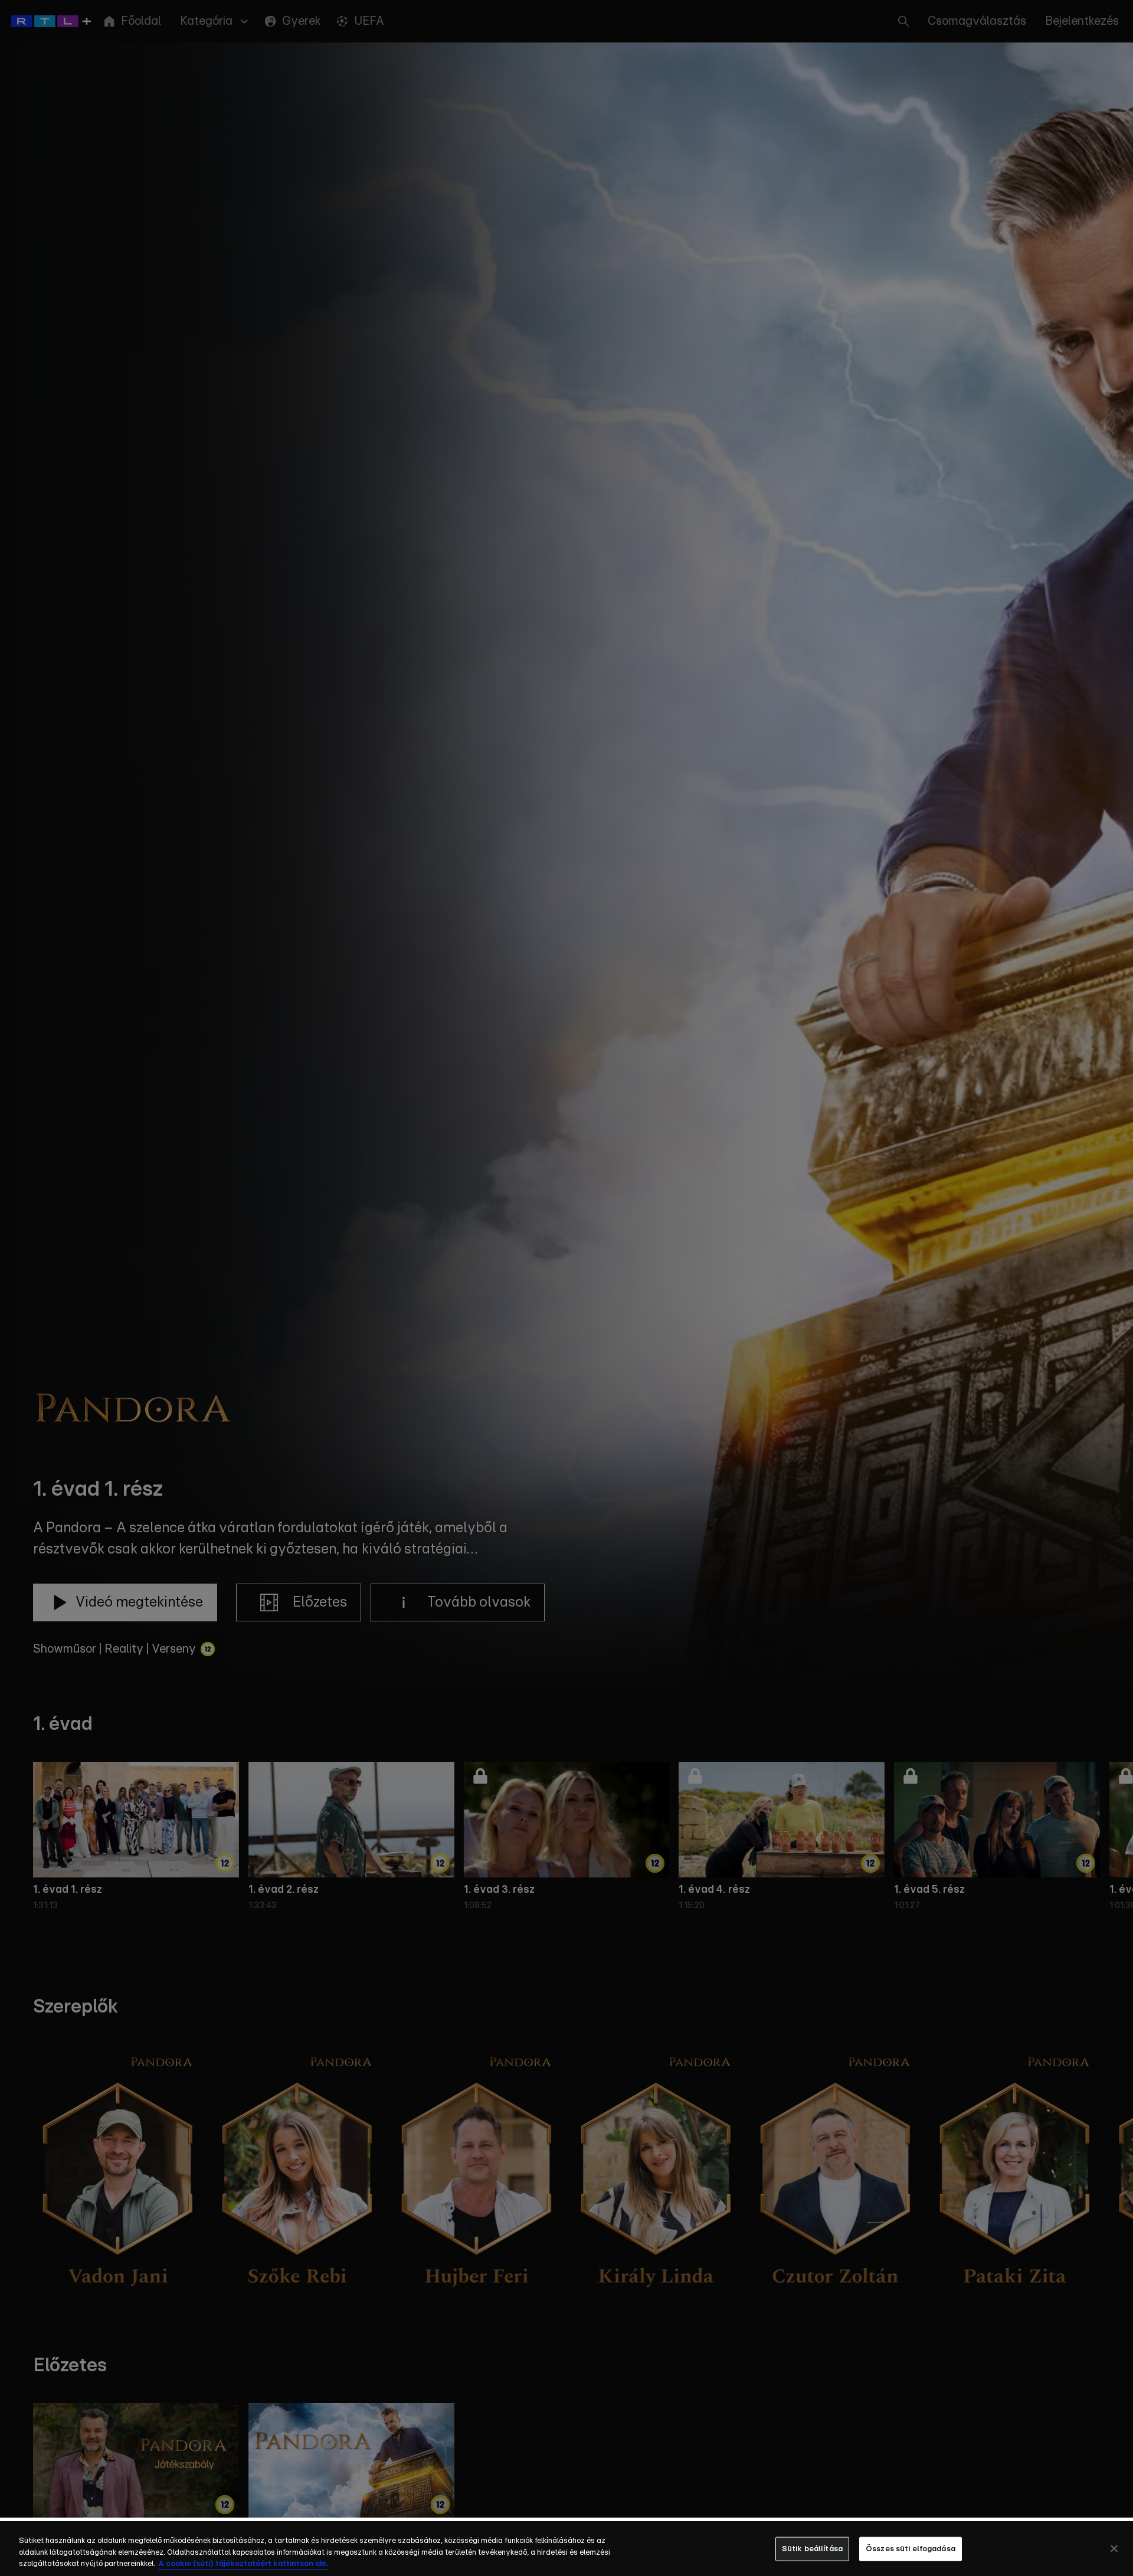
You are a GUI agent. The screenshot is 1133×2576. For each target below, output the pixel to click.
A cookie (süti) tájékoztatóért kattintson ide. (243, 2564)
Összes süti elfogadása (911, 2549)
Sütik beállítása (812, 2549)
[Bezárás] (1114, 2548)
